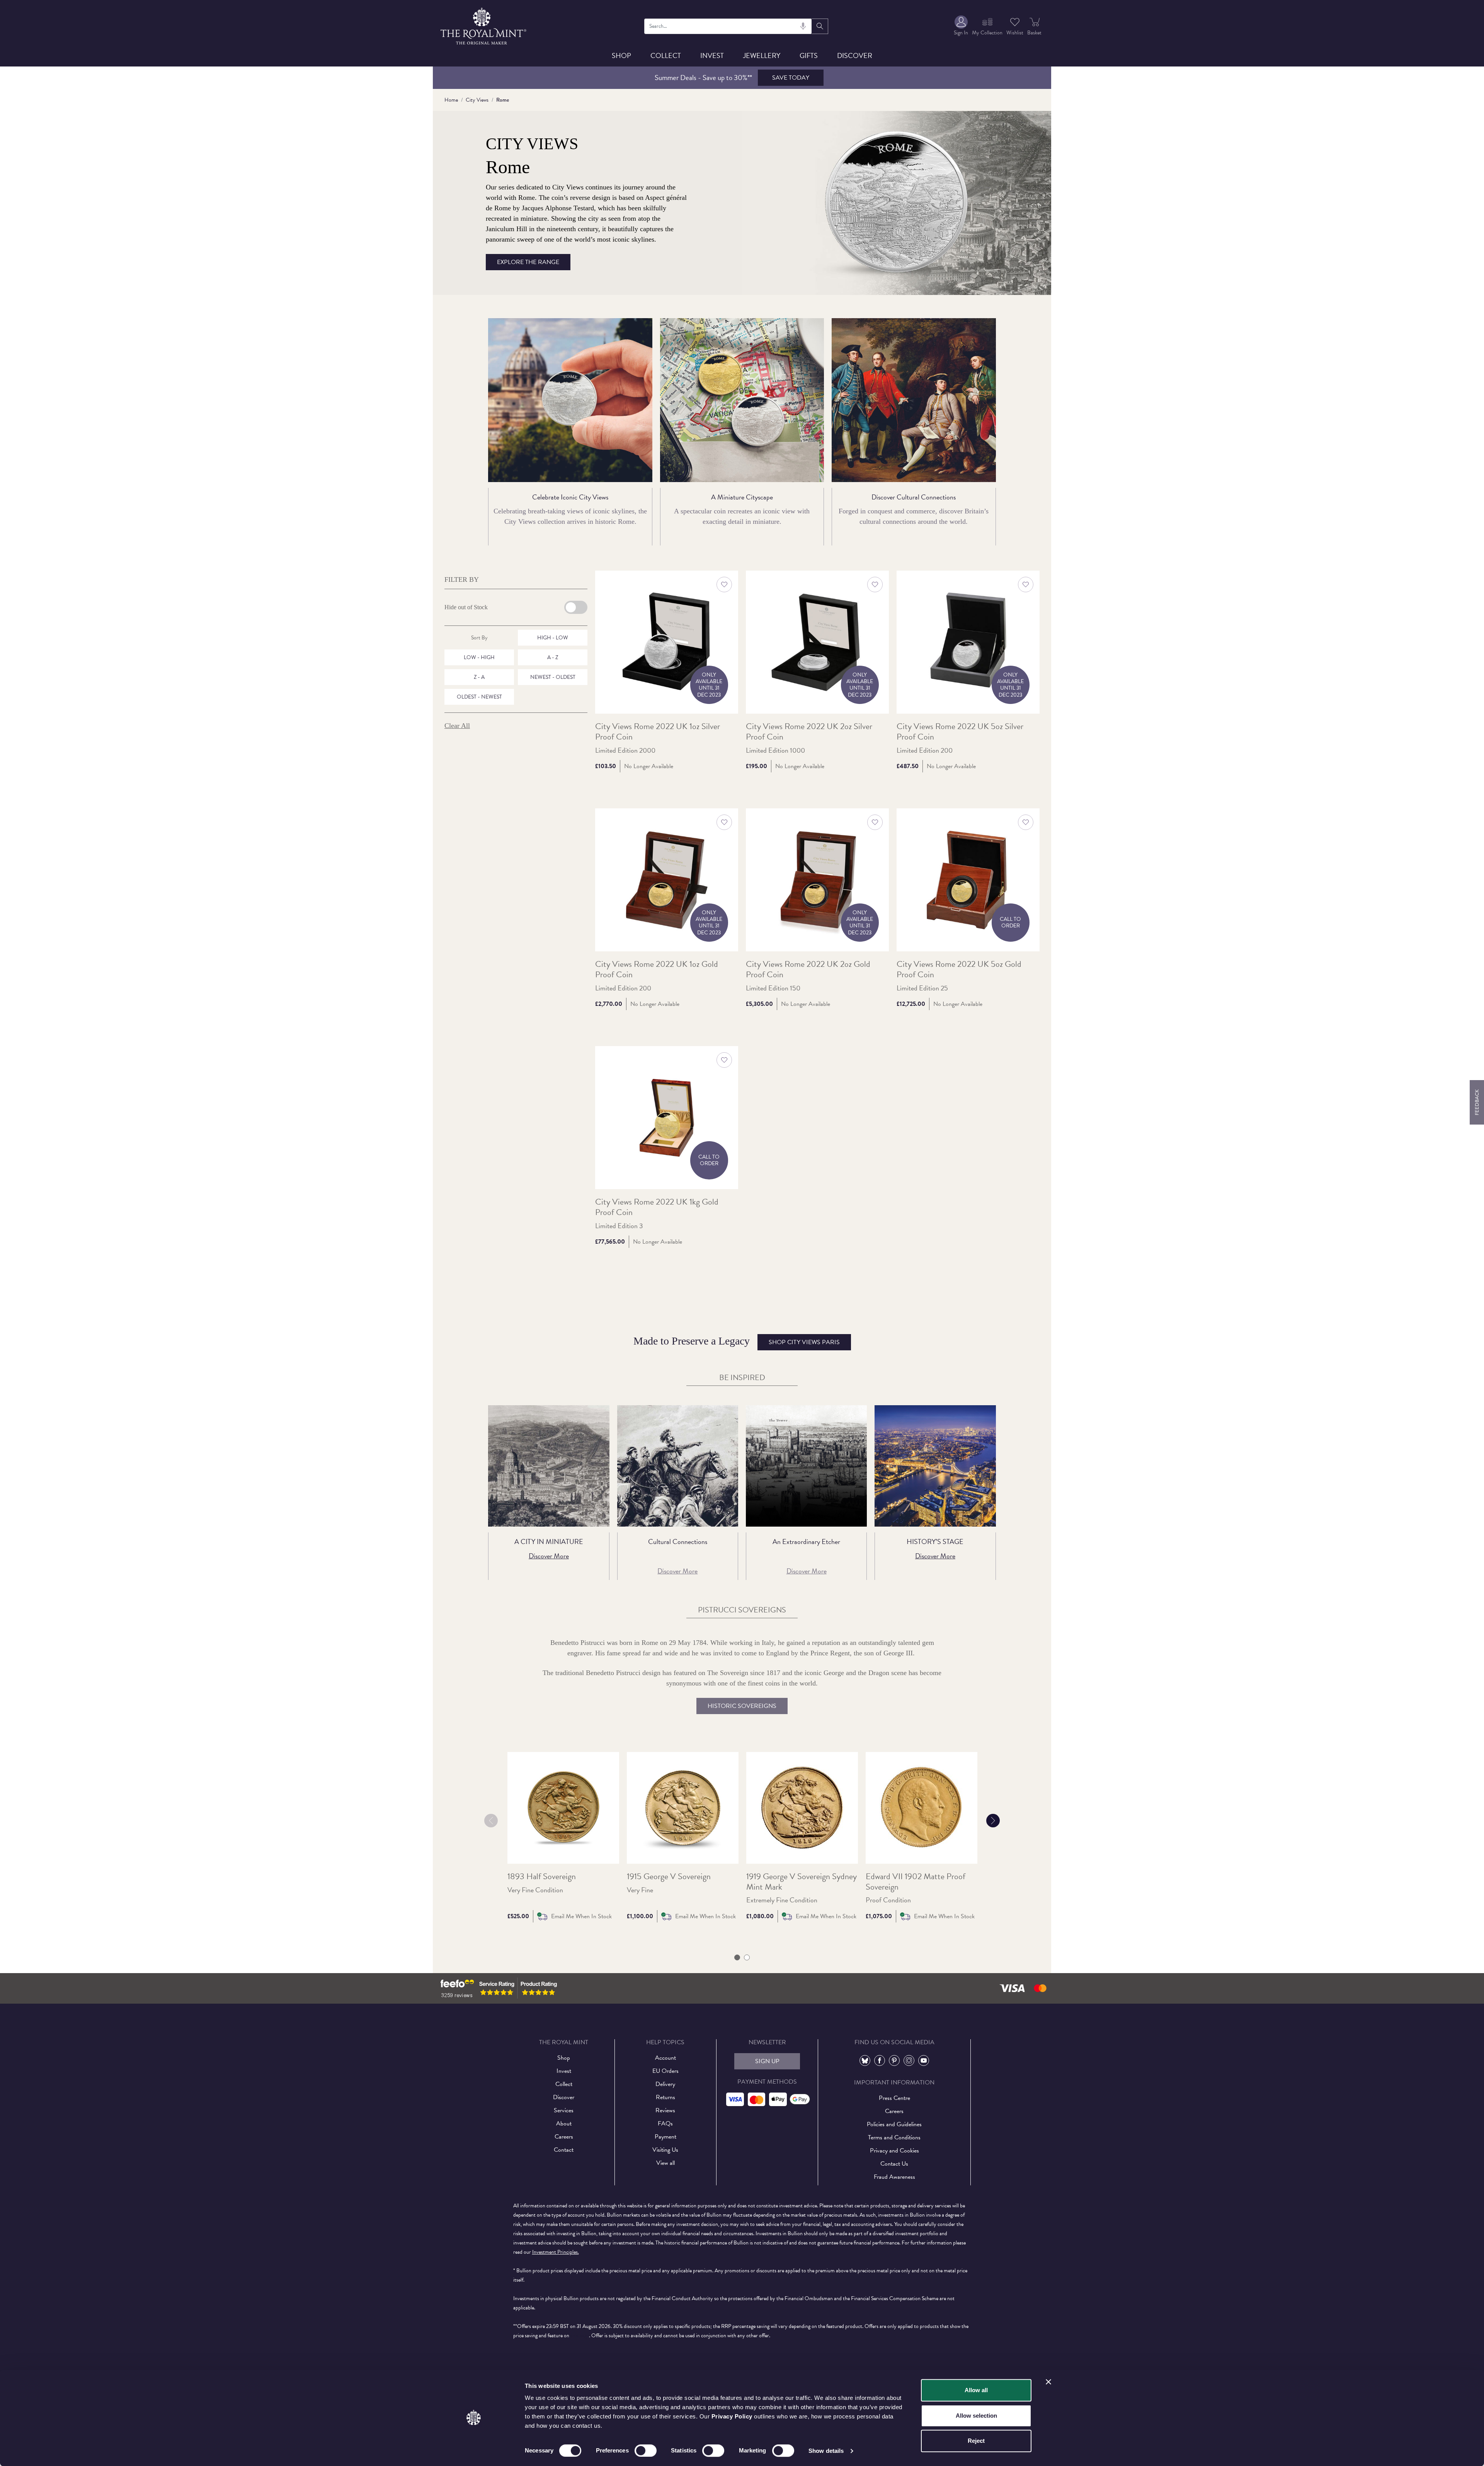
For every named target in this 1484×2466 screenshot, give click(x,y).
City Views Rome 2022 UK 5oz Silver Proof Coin (960, 732)
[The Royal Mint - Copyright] (484, 25)
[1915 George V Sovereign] (683, 1808)
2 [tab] (747, 1958)
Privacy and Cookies (894, 2151)
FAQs (665, 2123)
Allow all (976, 2390)
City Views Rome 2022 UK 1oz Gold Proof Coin (657, 970)
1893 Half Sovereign (542, 1876)
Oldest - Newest (479, 697)
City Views (477, 100)
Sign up (767, 2061)
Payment (665, 2137)
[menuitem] (961, 26)
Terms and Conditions (894, 2137)
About (564, 2123)
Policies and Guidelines (894, 2124)
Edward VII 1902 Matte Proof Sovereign (916, 1881)
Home (451, 100)
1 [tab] (737, 1958)
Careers (564, 2137)
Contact (564, 2150)
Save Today (791, 78)
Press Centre (894, 2098)
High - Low (553, 638)
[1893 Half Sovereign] (563, 1808)
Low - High (479, 657)
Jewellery (762, 55)
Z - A (479, 677)
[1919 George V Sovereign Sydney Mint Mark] (802, 1808)
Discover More (549, 1556)
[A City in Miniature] (549, 1466)
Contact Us (894, 2164)
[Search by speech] (803, 26)
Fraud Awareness (894, 2177)
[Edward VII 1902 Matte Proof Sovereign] (922, 1808)
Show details (826, 2451)
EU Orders (665, 2071)
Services (564, 2110)
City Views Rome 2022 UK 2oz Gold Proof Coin (808, 970)
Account (665, 2058)
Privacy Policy (732, 2416)
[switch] (646, 2451)
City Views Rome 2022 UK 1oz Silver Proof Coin (658, 732)
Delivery (665, 2084)
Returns (665, 2097)
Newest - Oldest (553, 677)
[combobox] (728, 26)
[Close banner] (1048, 2382)
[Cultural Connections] (678, 1466)
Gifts (809, 55)
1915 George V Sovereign (669, 1876)
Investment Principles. (556, 2252)
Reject (976, 2441)
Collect (666, 55)
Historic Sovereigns (742, 1706)
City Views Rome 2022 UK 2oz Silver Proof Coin (809, 732)
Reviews (665, 2110)
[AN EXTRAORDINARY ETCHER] (806, 1466)
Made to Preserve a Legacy (737, 1341)
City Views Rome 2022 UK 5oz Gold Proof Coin (959, 970)
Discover (855, 55)
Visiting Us (665, 2150)
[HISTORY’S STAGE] (935, 1466)
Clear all (457, 726)
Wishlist (1015, 33)
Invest (712, 55)
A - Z (553, 657)
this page (580, 2336)
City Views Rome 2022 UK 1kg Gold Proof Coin (657, 1207)
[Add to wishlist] (724, 585)
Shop (621, 55)
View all (665, 2163)
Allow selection (976, 2416)
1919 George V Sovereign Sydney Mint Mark (802, 1881)
